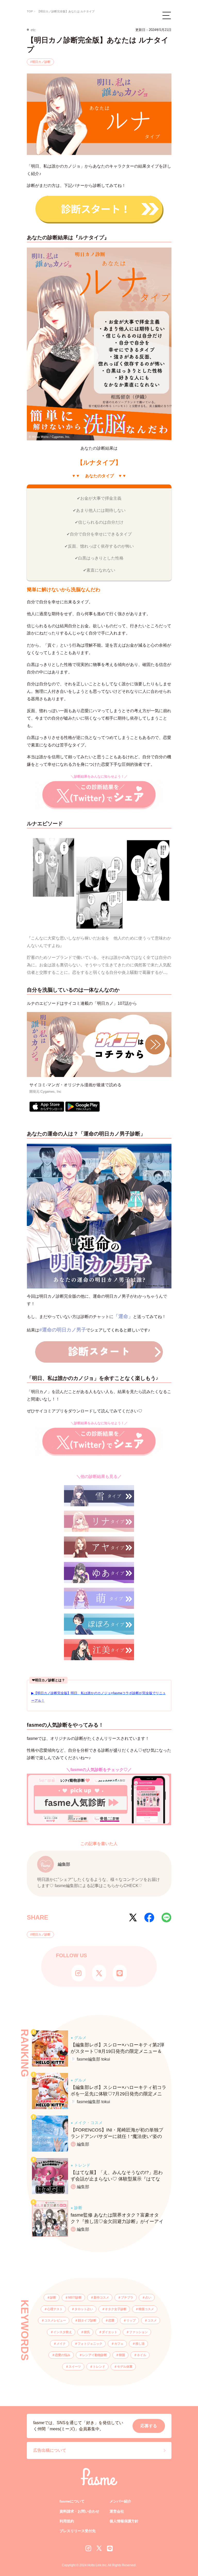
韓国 (122, 2355)
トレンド (99, 2367)
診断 (53, 2298)
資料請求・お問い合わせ (79, 2511)
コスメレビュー (55, 2320)
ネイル (142, 2355)
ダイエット (110, 2332)
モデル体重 (125, 2367)
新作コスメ (101, 2298)
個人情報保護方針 (124, 2521)
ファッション (138, 2332)
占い (148, 2298)
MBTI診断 (75, 2298)
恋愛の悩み (63, 2355)
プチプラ (127, 2298)
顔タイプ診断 (87, 2320)
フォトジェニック (90, 2344)
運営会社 (117, 2511)
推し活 (140, 2344)
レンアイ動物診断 (95, 2355)
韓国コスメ (146, 2309)
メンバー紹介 (120, 2501)
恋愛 (111, 2320)
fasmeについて (72, 2501)
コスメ (152, 2320)
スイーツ (75, 2367)
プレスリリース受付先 (78, 2531)
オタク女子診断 (116, 2309)
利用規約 (67, 2521)
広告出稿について (50, 2450)
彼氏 (87, 2332)
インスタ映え (63, 2332)
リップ (131, 2320)
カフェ (119, 2344)
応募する (149, 2426)
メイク (61, 2344)
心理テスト (55, 2309)
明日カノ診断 (41, 62)
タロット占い (84, 2309)
